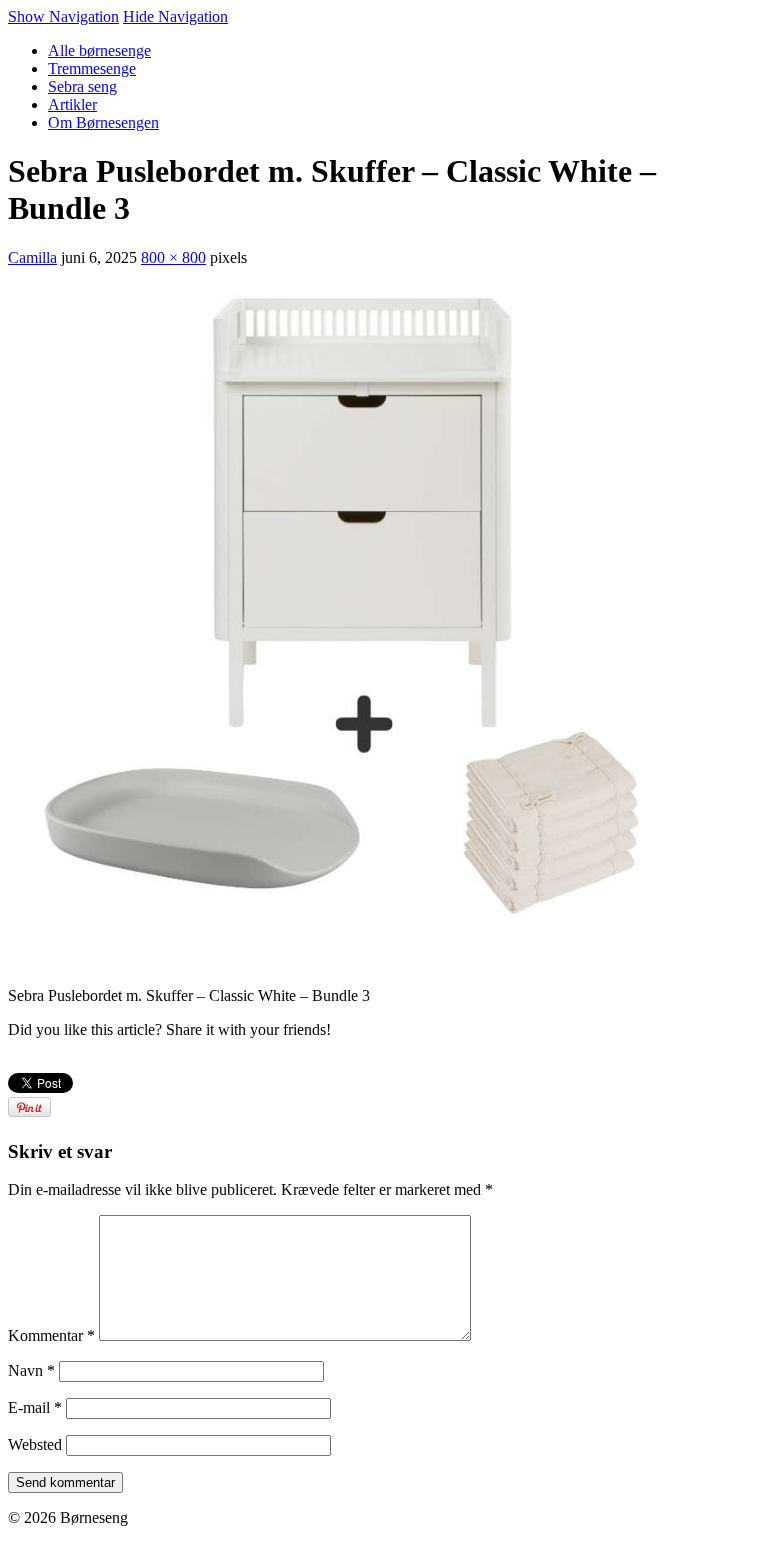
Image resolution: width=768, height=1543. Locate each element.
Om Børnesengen (103, 122)
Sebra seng (82, 86)
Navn (31, 1370)
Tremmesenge (92, 68)
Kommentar (51, 1335)
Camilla (32, 257)
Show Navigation (63, 16)
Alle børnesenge (99, 50)
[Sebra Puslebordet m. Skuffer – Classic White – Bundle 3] (358, 961)
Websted (35, 1444)
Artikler (72, 104)
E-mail (35, 1407)
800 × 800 (173, 257)
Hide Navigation (175, 16)
